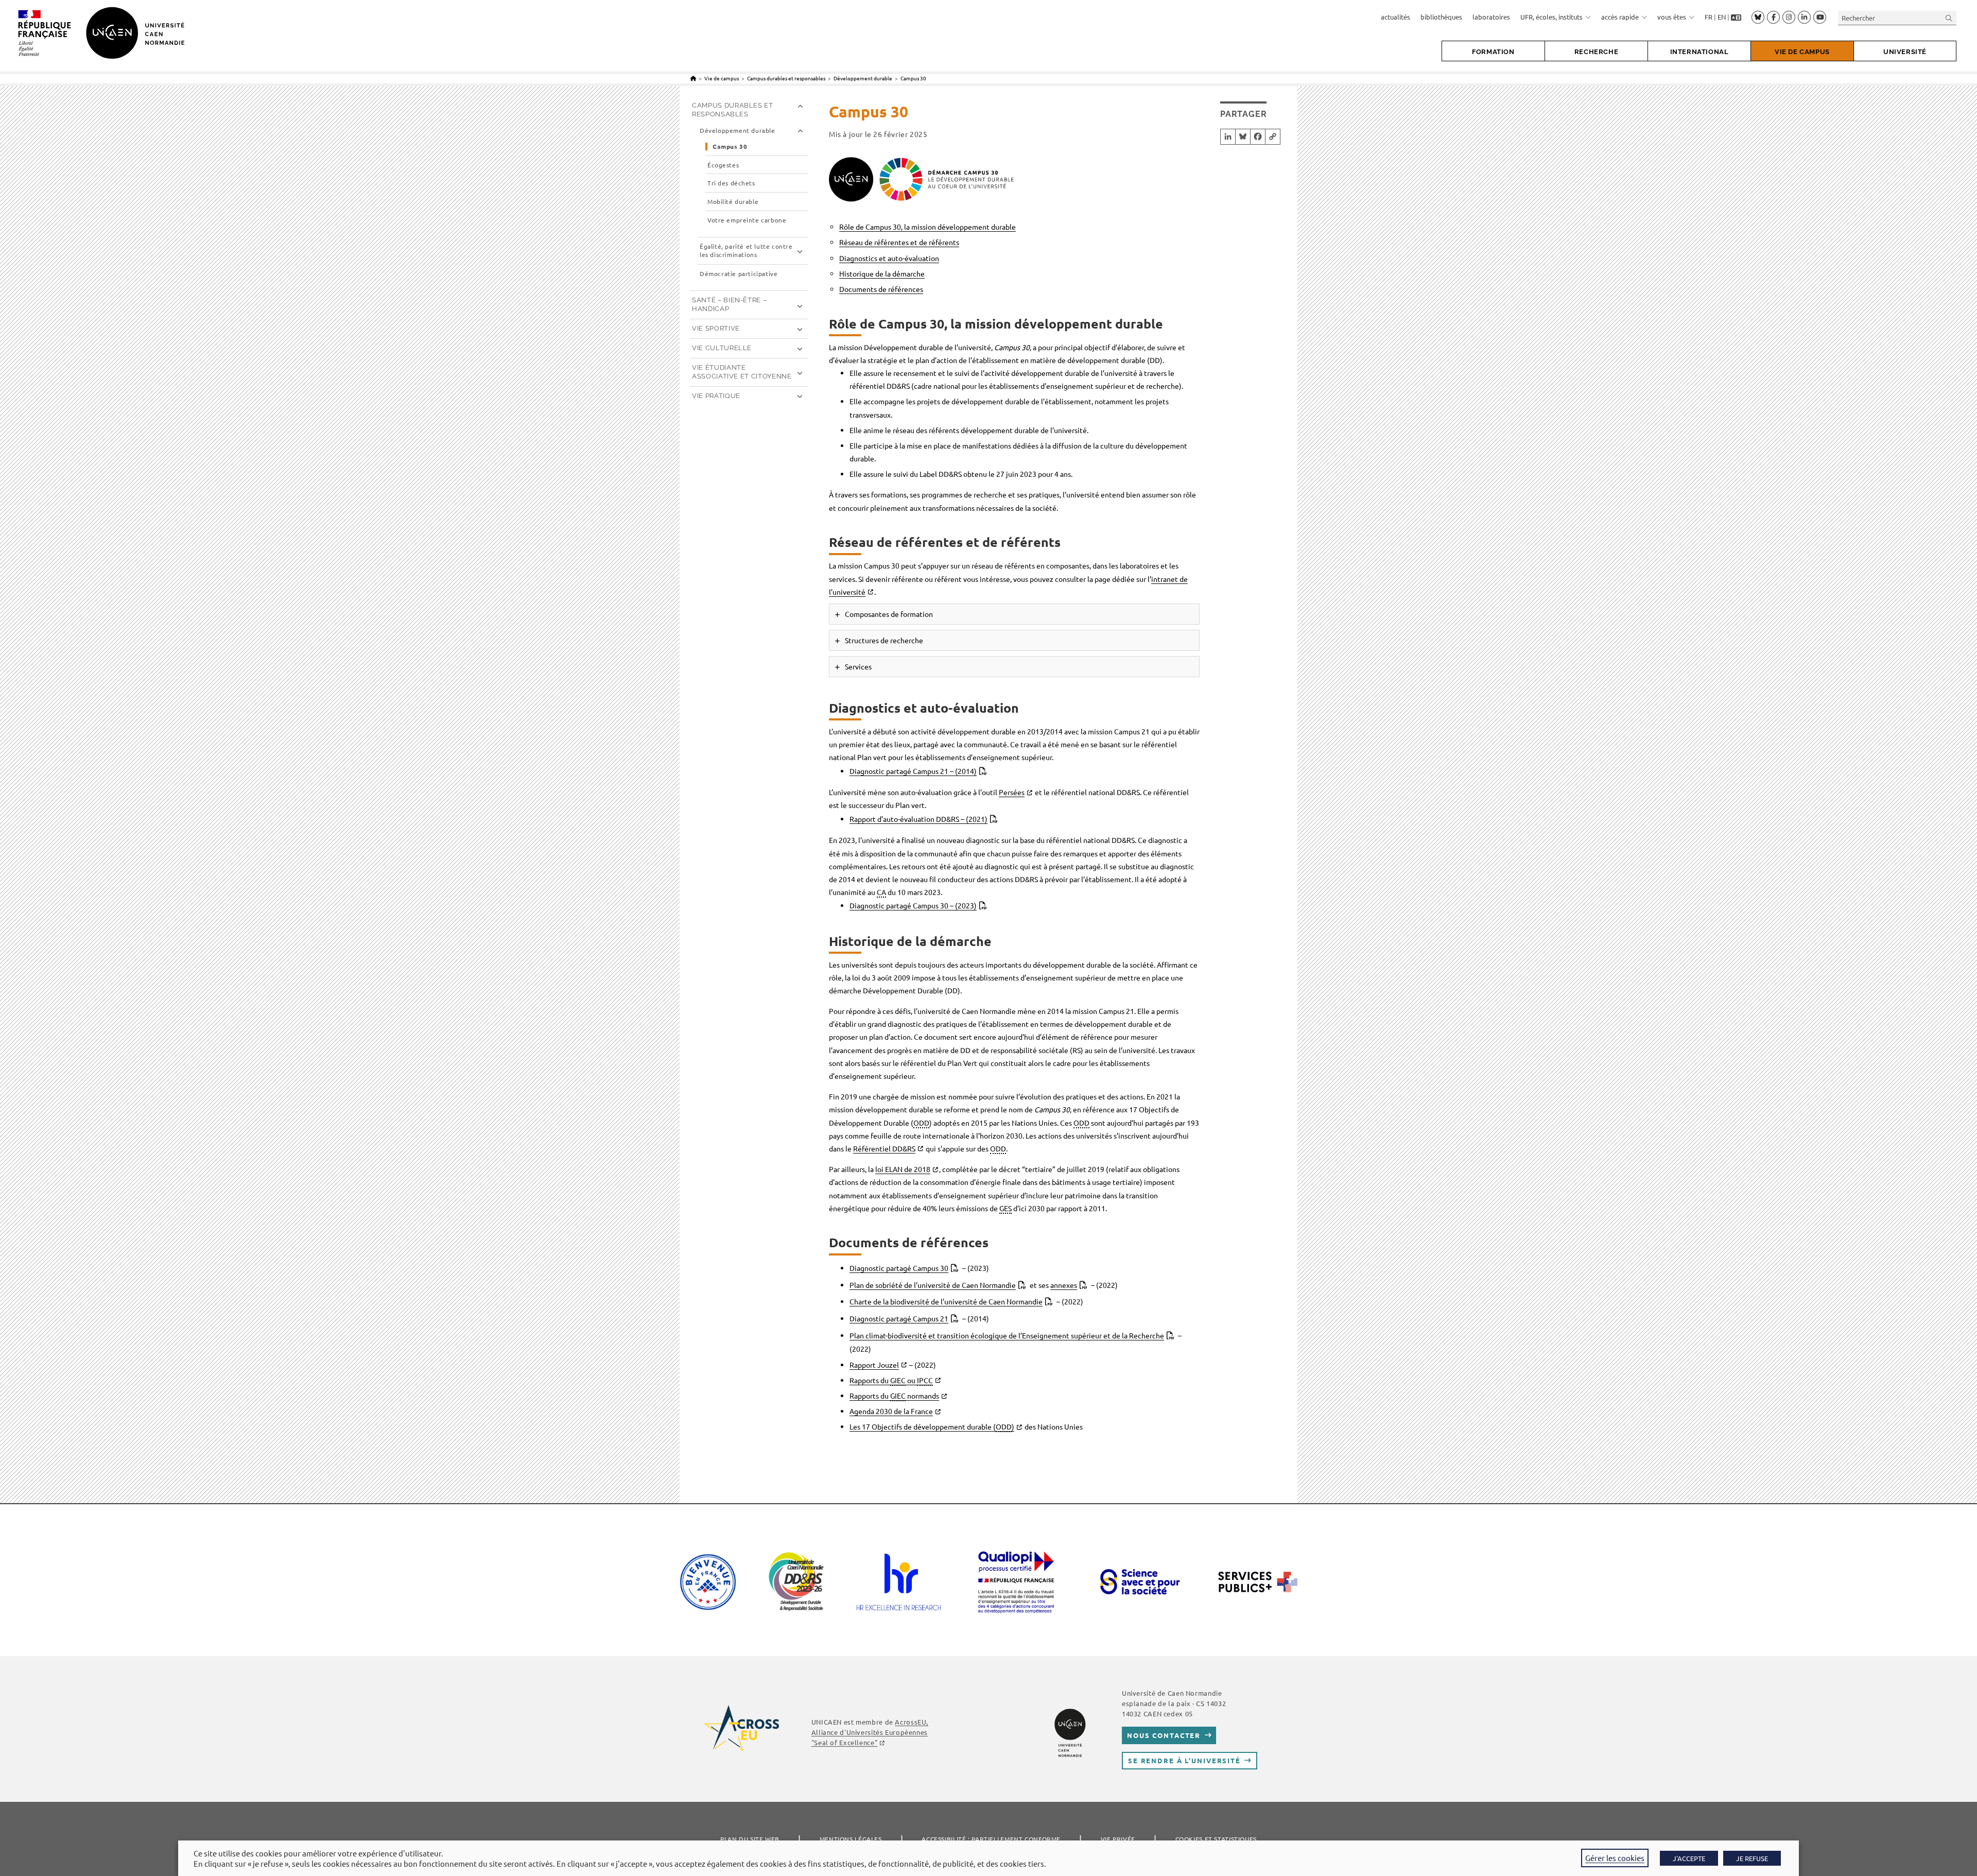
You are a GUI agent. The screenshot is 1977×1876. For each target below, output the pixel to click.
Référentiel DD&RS (884, 1148)
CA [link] (881, 892)
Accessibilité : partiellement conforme (991, 1839)
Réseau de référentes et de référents (899, 242)
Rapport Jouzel (874, 1365)
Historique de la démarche (882, 273)
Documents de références (881, 289)
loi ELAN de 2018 (903, 1169)
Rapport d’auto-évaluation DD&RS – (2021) (918, 819)
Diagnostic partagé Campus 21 (899, 1318)
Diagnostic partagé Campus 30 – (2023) (913, 905)
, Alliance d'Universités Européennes (870, 1732)
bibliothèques (1441, 17)
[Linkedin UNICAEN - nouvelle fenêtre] (1804, 18)
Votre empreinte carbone (747, 220)
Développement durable (738, 131)
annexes (1064, 1285)
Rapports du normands (894, 1396)
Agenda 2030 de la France (891, 1411)
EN (1722, 17)
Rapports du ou (891, 1380)
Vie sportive (716, 328)
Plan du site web (750, 1839)
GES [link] (1005, 1208)
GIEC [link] (898, 1380)
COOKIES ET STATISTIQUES (1216, 1839)
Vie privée (1118, 1839)
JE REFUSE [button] (1752, 1858)
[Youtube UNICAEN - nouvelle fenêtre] (1820, 18)
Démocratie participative (739, 274)
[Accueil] (693, 78)
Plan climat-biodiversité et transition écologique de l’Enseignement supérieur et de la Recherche (1007, 1335)
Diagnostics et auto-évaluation (889, 258)
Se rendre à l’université (1184, 1760)
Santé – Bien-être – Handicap (729, 304)
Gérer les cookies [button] (1615, 1858)
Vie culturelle (722, 348)
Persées (1012, 792)
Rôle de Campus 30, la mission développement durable (927, 227)
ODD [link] (921, 1123)
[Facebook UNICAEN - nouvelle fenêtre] (1773, 18)
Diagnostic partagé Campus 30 (899, 1268)
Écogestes (723, 165)
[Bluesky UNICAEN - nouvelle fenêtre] (1758, 17)
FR (1709, 17)
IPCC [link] (925, 1380)
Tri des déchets (731, 183)
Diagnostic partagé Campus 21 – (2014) (913, 771)
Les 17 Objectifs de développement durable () (932, 1426)
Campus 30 (913, 78)
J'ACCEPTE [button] (1689, 1858)
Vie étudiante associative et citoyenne (742, 372)
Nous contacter (1164, 1735)
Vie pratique (716, 396)
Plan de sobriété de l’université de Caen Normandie (933, 1285)
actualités (1395, 17)
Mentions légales (851, 1839)
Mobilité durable (733, 202)
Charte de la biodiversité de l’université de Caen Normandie (946, 1301)
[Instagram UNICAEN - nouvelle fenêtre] (1789, 18)
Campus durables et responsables (733, 110)
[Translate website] (1736, 17)
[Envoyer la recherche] (1949, 18)
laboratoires (1491, 17)
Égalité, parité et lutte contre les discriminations (746, 251)
